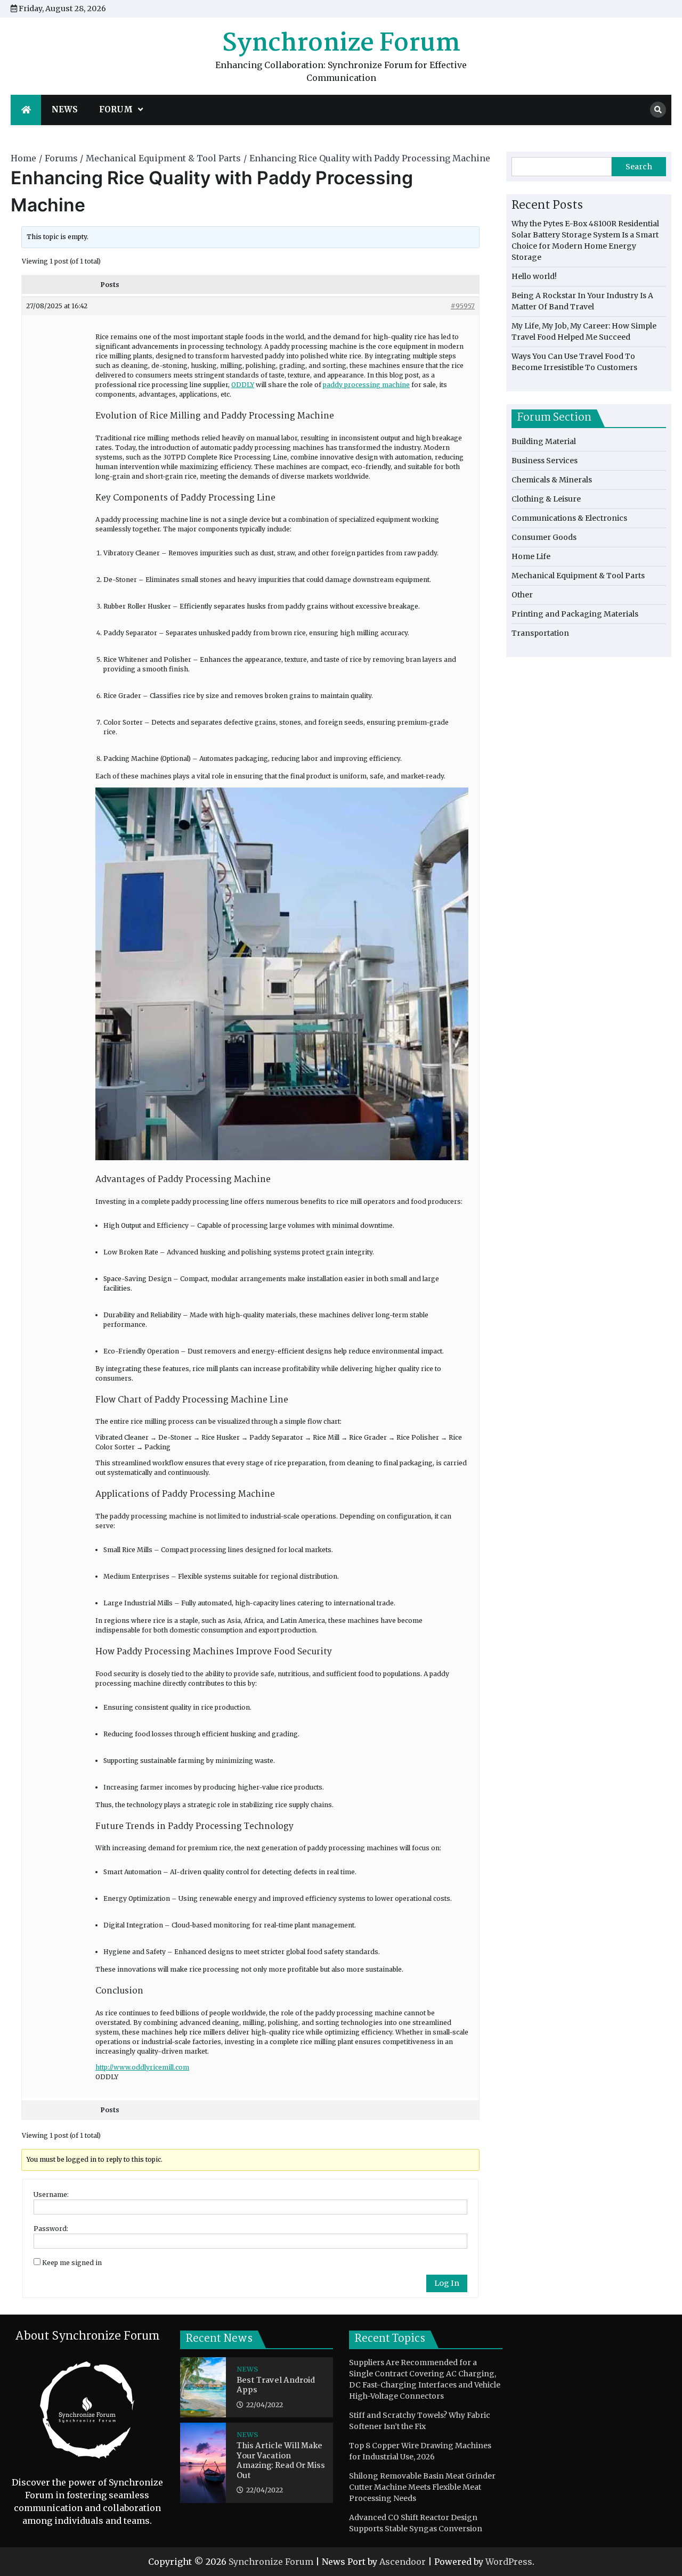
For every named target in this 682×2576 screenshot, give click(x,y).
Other (522, 595)
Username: (51, 2194)
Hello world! (534, 276)
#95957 (463, 306)
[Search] (658, 110)
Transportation (540, 633)
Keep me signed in (72, 2263)
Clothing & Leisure (546, 499)
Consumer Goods (544, 537)
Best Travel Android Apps (276, 2386)
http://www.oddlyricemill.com (142, 2067)
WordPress (509, 2562)
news (65, 109)
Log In (447, 2283)
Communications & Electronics (569, 518)
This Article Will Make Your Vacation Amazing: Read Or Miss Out (281, 2461)
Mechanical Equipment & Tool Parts (578, 576)
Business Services (545, 461)
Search (639, 167)
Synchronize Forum (341, 44)
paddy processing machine (366, 385)
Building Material (544, 441)
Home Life (531, 556)
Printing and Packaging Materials (575, 614)
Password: (51, 2229)
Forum (116, 109)
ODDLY (243, 385)
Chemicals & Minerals (552, 480)
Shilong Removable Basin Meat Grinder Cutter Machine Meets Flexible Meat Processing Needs (422, 2487)
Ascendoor (403, 2562)
